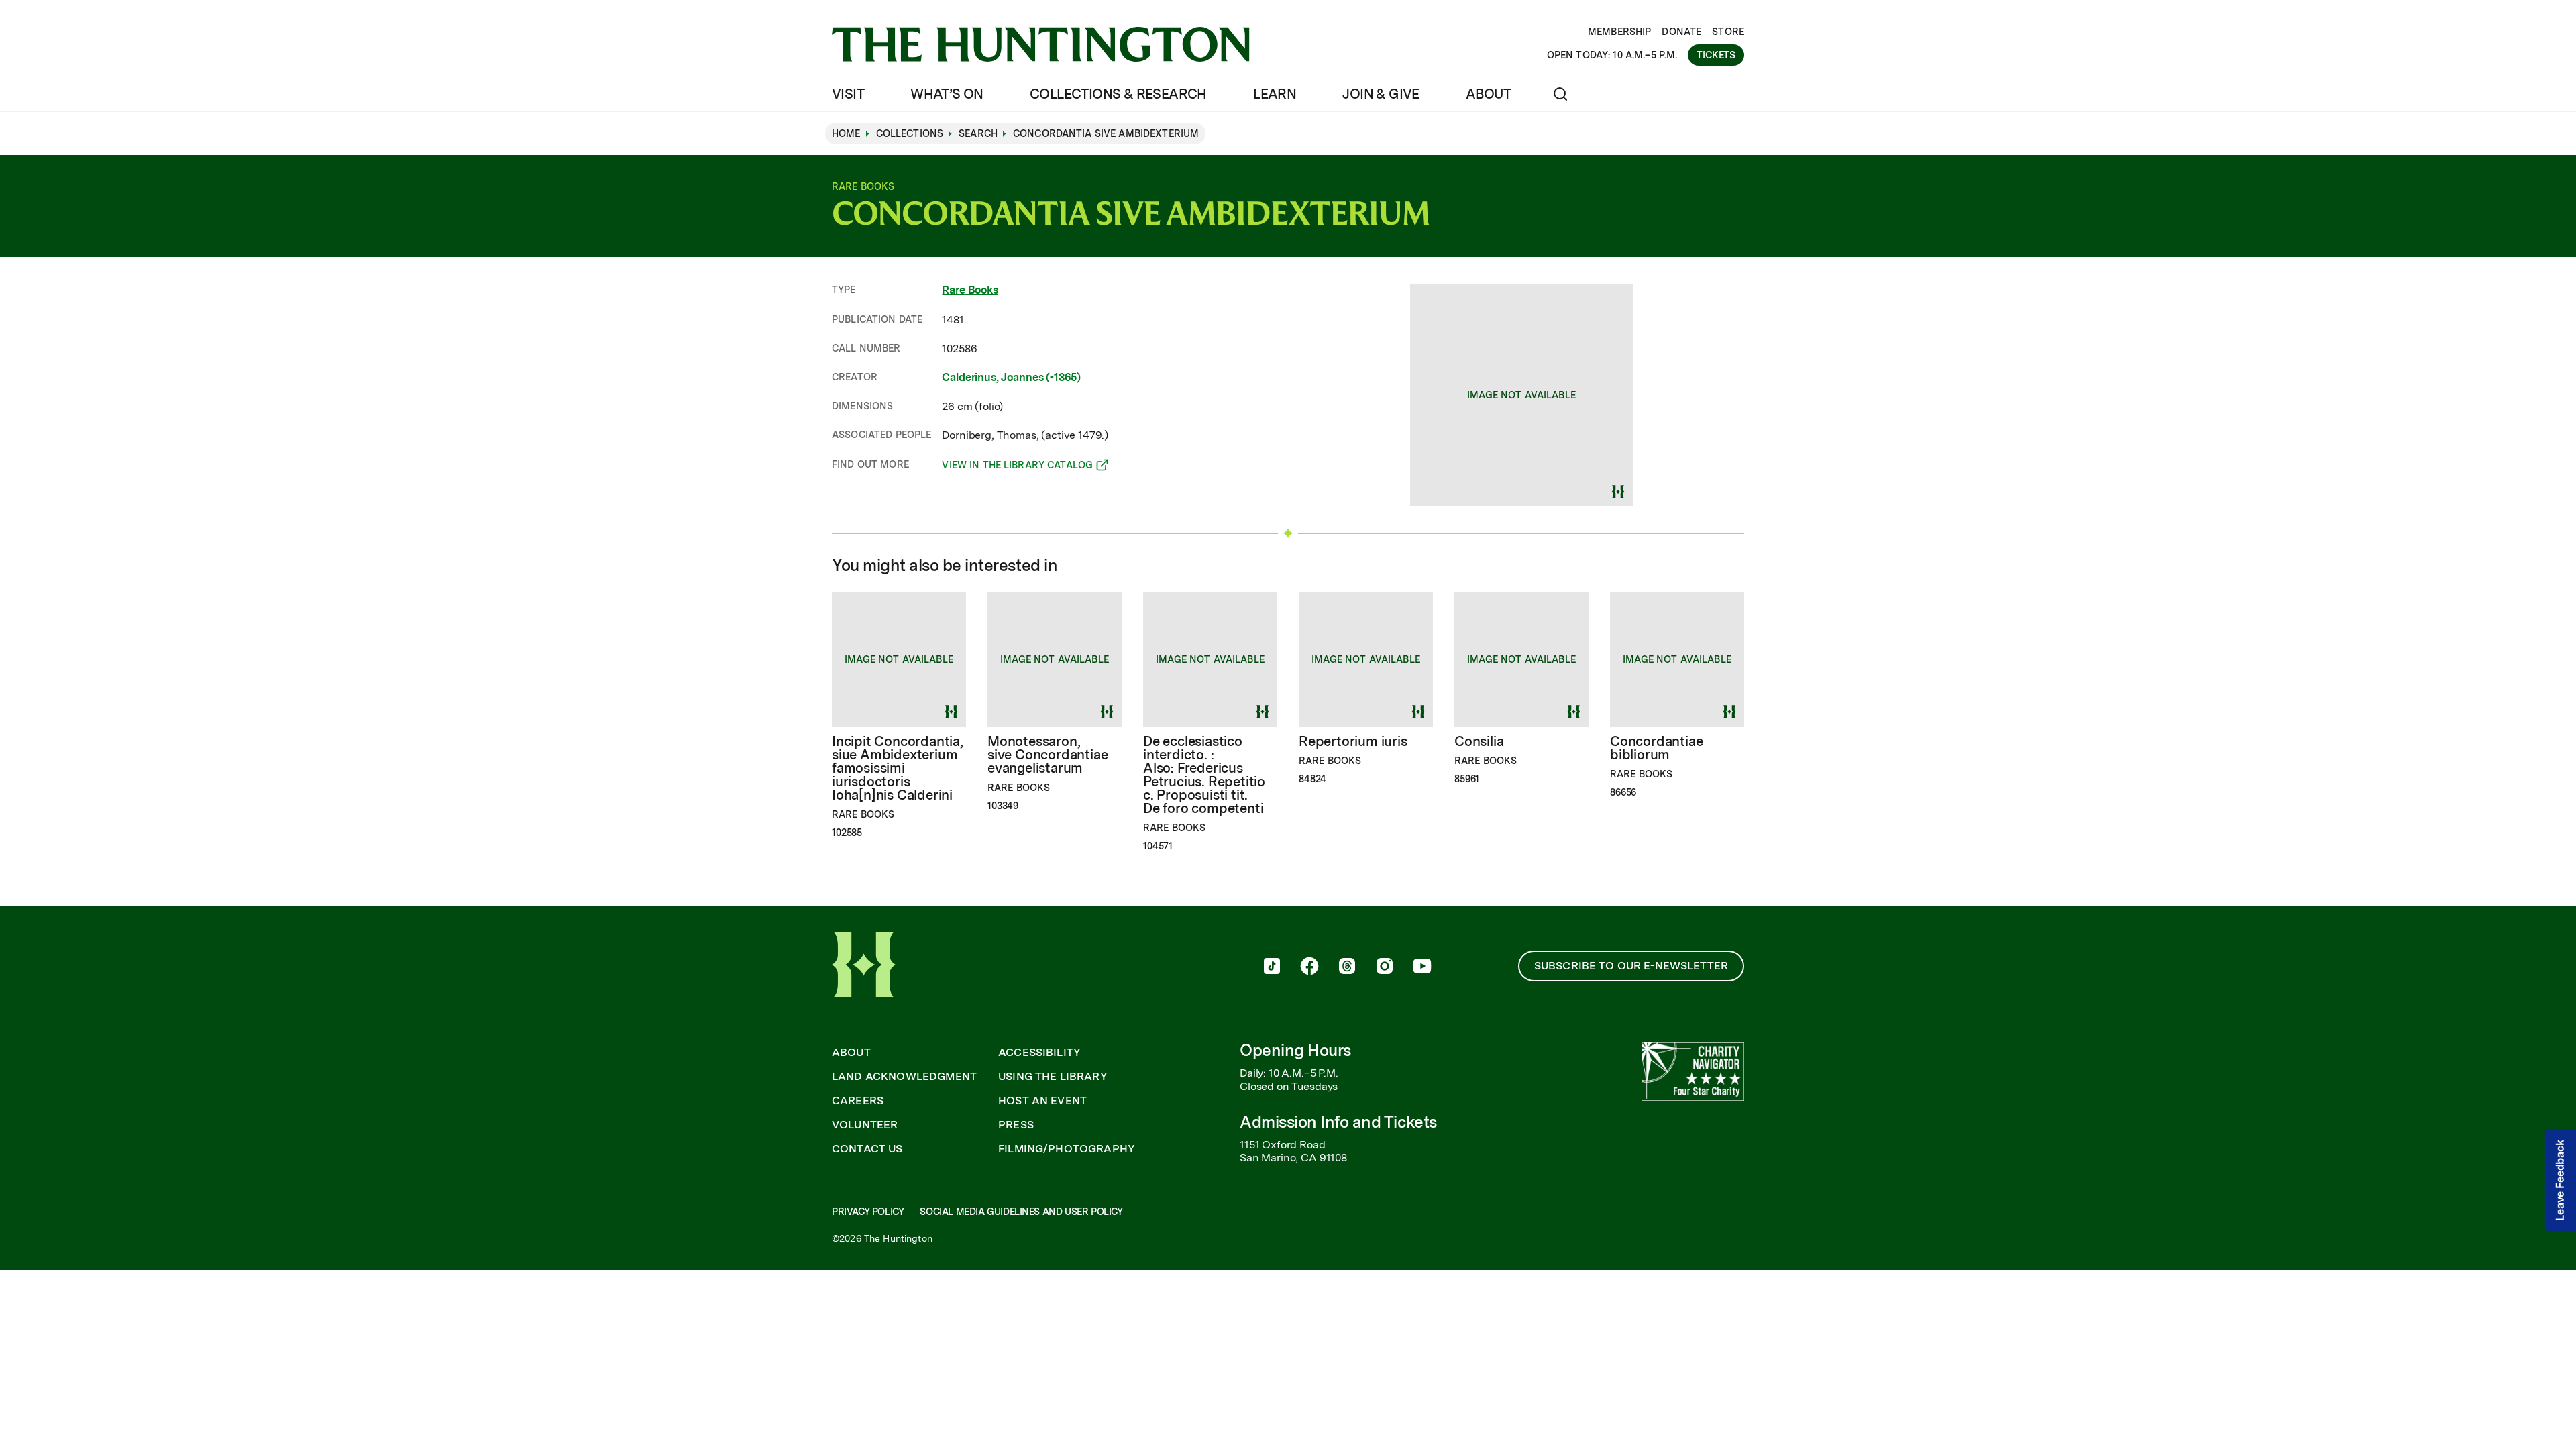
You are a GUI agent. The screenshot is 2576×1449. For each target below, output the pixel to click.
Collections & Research (1118, 94)
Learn (1275, 94)
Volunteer (865, 1125)
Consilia (1479, 741)
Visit (848, 94)
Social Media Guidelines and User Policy (1021, 1212)
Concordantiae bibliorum (1656, 748)
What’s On (947, 94)
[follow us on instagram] (1385, 967)
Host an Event (1042, 1101)
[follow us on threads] (1347, 967)
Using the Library (1053, 1077)
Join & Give (1381, 94)
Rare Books (970, 290)
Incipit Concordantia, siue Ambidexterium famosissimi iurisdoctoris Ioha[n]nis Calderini (898, 768)
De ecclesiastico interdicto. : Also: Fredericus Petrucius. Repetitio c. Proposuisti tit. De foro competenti (1204, 775)
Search (978, 133)
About (1488, 94)
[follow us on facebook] (1309, 967)
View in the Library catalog (1017, 467)
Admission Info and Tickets (1338, 1122)
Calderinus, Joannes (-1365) (1011, 377)
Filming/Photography (1067, 1149)
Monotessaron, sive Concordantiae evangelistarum (1048, 755)
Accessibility (1039, 1053)
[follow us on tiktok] (1272, 967)
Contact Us (867, 1149)
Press (1016, 1125)
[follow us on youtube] (1422, 967)
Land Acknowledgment (904, 1077)
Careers (858, 1101)
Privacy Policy (868, 1212)
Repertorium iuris (1353, 741)
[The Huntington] (1041, 44)
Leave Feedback (2560, 1180)
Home (846, 133)
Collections (910, 133)
